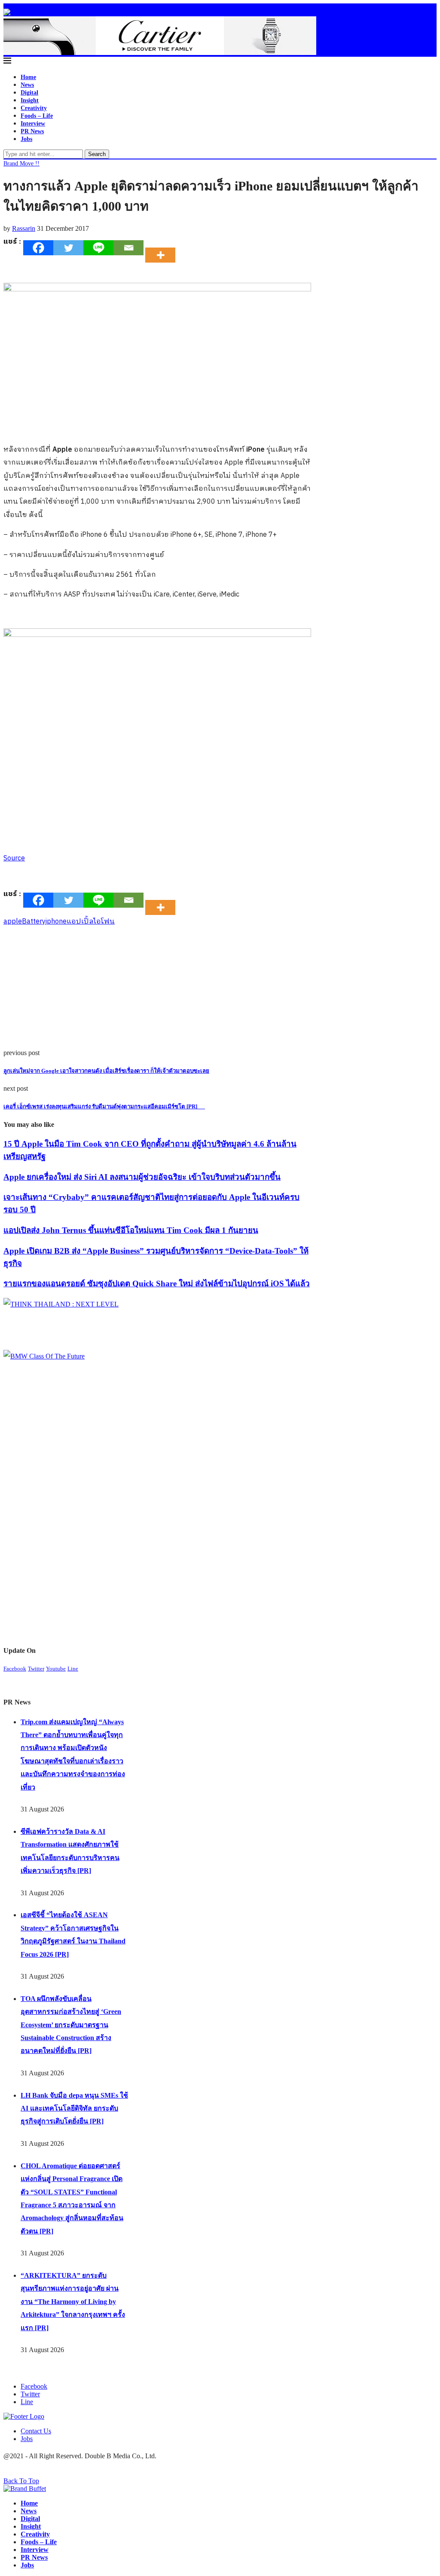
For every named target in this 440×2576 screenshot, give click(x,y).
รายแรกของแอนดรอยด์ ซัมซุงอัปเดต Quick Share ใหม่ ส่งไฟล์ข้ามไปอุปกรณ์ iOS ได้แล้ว (157, 1283)
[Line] (98, 248)
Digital (29, 93)
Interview (33, 124)
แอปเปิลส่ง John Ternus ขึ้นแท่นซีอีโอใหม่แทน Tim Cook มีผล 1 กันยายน (131, 1230)
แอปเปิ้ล (80, 922)
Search (97, 154)
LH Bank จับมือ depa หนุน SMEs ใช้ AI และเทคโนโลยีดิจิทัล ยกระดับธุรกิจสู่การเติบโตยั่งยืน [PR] (74, 2108)
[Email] (128, 248)
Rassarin (24, 228)
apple (13, 922)
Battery (34, 922)
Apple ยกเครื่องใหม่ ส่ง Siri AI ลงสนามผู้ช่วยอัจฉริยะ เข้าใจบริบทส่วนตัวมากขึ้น (142, 1177)
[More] (163, 248)
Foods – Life (37, 116)
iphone (56, 922)
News (27, 85)
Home (28, 77)
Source (14, 858)
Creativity (34, 108)
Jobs (26, 139)
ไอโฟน (104, 922)
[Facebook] (38, 248)
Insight (30, 100)
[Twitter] (68, 248)
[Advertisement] (157, 989)
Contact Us (36, 2431)
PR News (32, 131)
